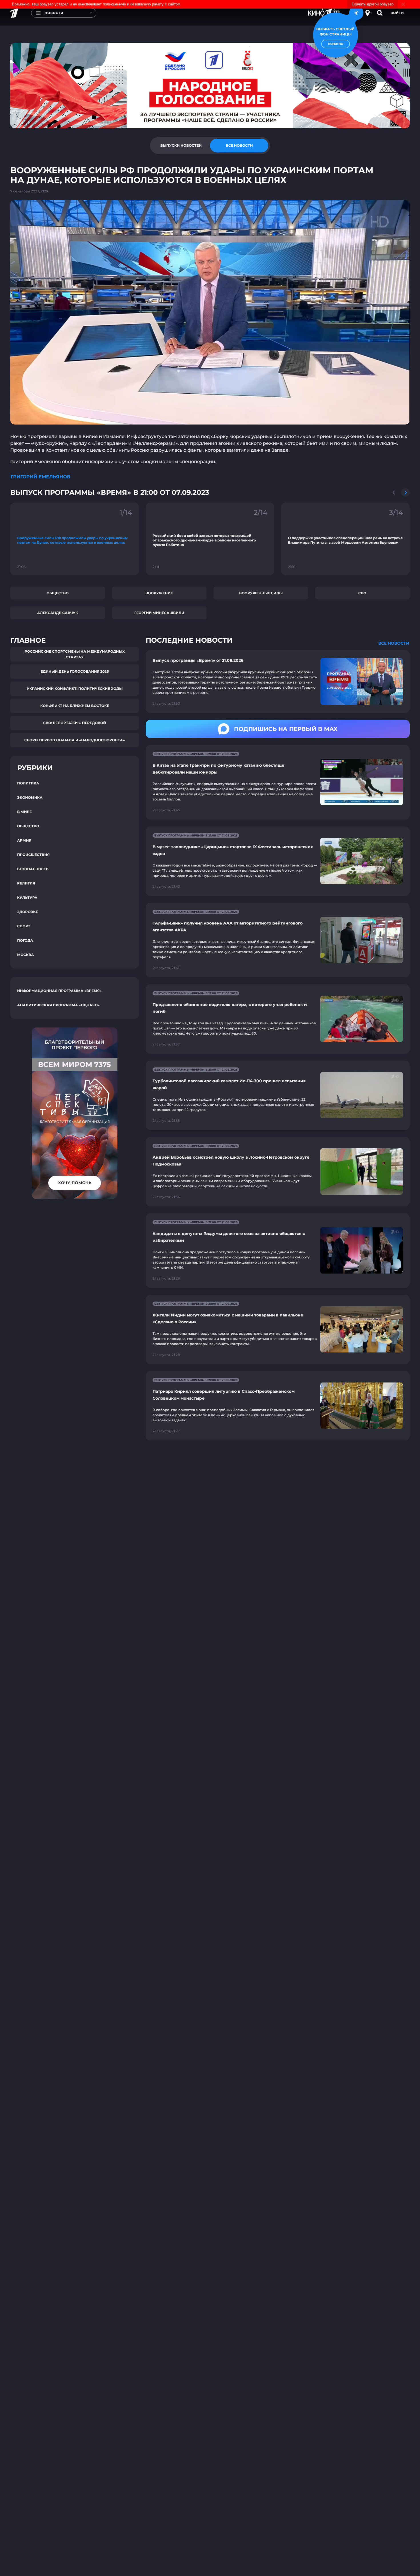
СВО (362, 593)
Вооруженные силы (261, 593)
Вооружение (159, 593)
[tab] (181, 146)
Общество (58, 593)
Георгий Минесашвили (159, 613)
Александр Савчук (58, 613)
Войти (397, 13)
